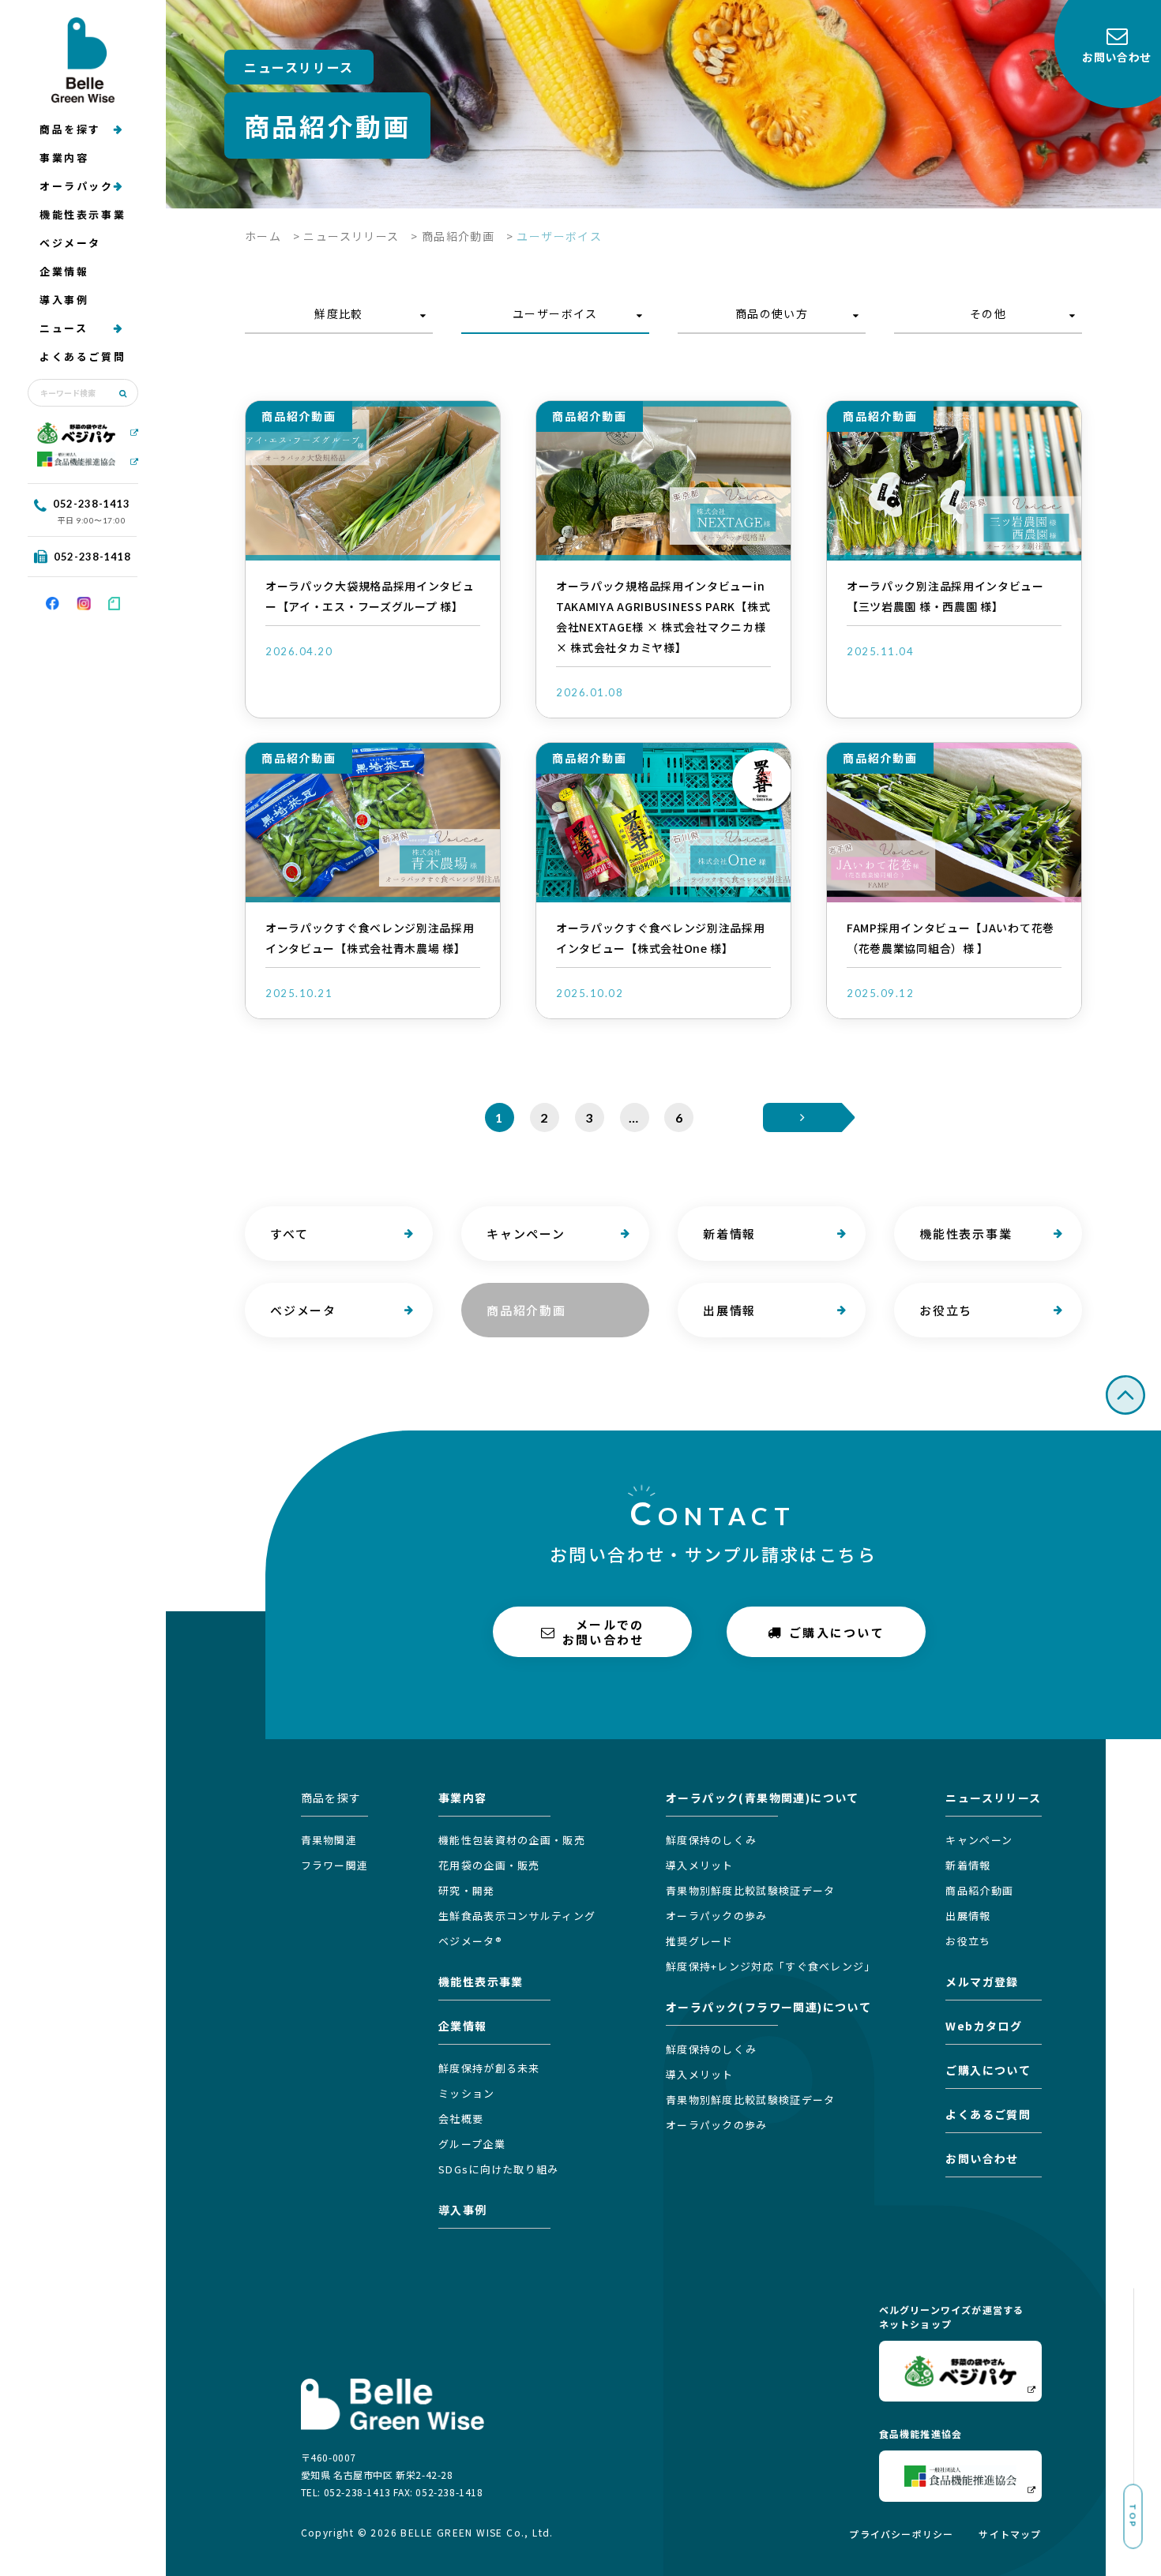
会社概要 (461, 2119)
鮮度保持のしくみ (711, 1840)
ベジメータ (70, 243)
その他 (988, 313)
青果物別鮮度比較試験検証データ (751, 1890)
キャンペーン (526, 1234)
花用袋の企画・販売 (489, 1865)
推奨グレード (700, 1941)
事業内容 (64, 157)
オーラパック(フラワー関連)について (768, 2007)
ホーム (263, 236)
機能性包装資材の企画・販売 (512, 1840)
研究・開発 (467, 1890)
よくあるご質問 (83, 356)
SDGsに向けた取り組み (499, 2169)
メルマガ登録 (982, 1982)
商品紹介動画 (458, 236)
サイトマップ (1010, 2534)
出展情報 (729, 1310)
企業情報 (64, 271)
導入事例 (64, 300)
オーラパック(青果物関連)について (763, 1798)
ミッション (467, 2093)
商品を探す (70, 129)
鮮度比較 (339, 313)
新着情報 (729, 1234)
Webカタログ (984, 2026)
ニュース (64, 328)
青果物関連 (329, 1840)
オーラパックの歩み (717, 1916)
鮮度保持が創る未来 (489, 2068)
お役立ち (946, 1310)
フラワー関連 (335, 1865)
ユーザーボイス (555, 313)
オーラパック (77, 186)
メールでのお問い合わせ (603, 1632)
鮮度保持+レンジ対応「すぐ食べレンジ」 (771, 1966)
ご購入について (837, 1631)
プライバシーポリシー (901, 2534)
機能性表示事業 (83, 214)
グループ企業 (472, 2144)
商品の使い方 (772, 313)
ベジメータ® (470, 1941)
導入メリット (700, 1865)
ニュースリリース (351, 236)
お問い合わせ (982, 2158)
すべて (289, 1234)
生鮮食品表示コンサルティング (517, 1916)
